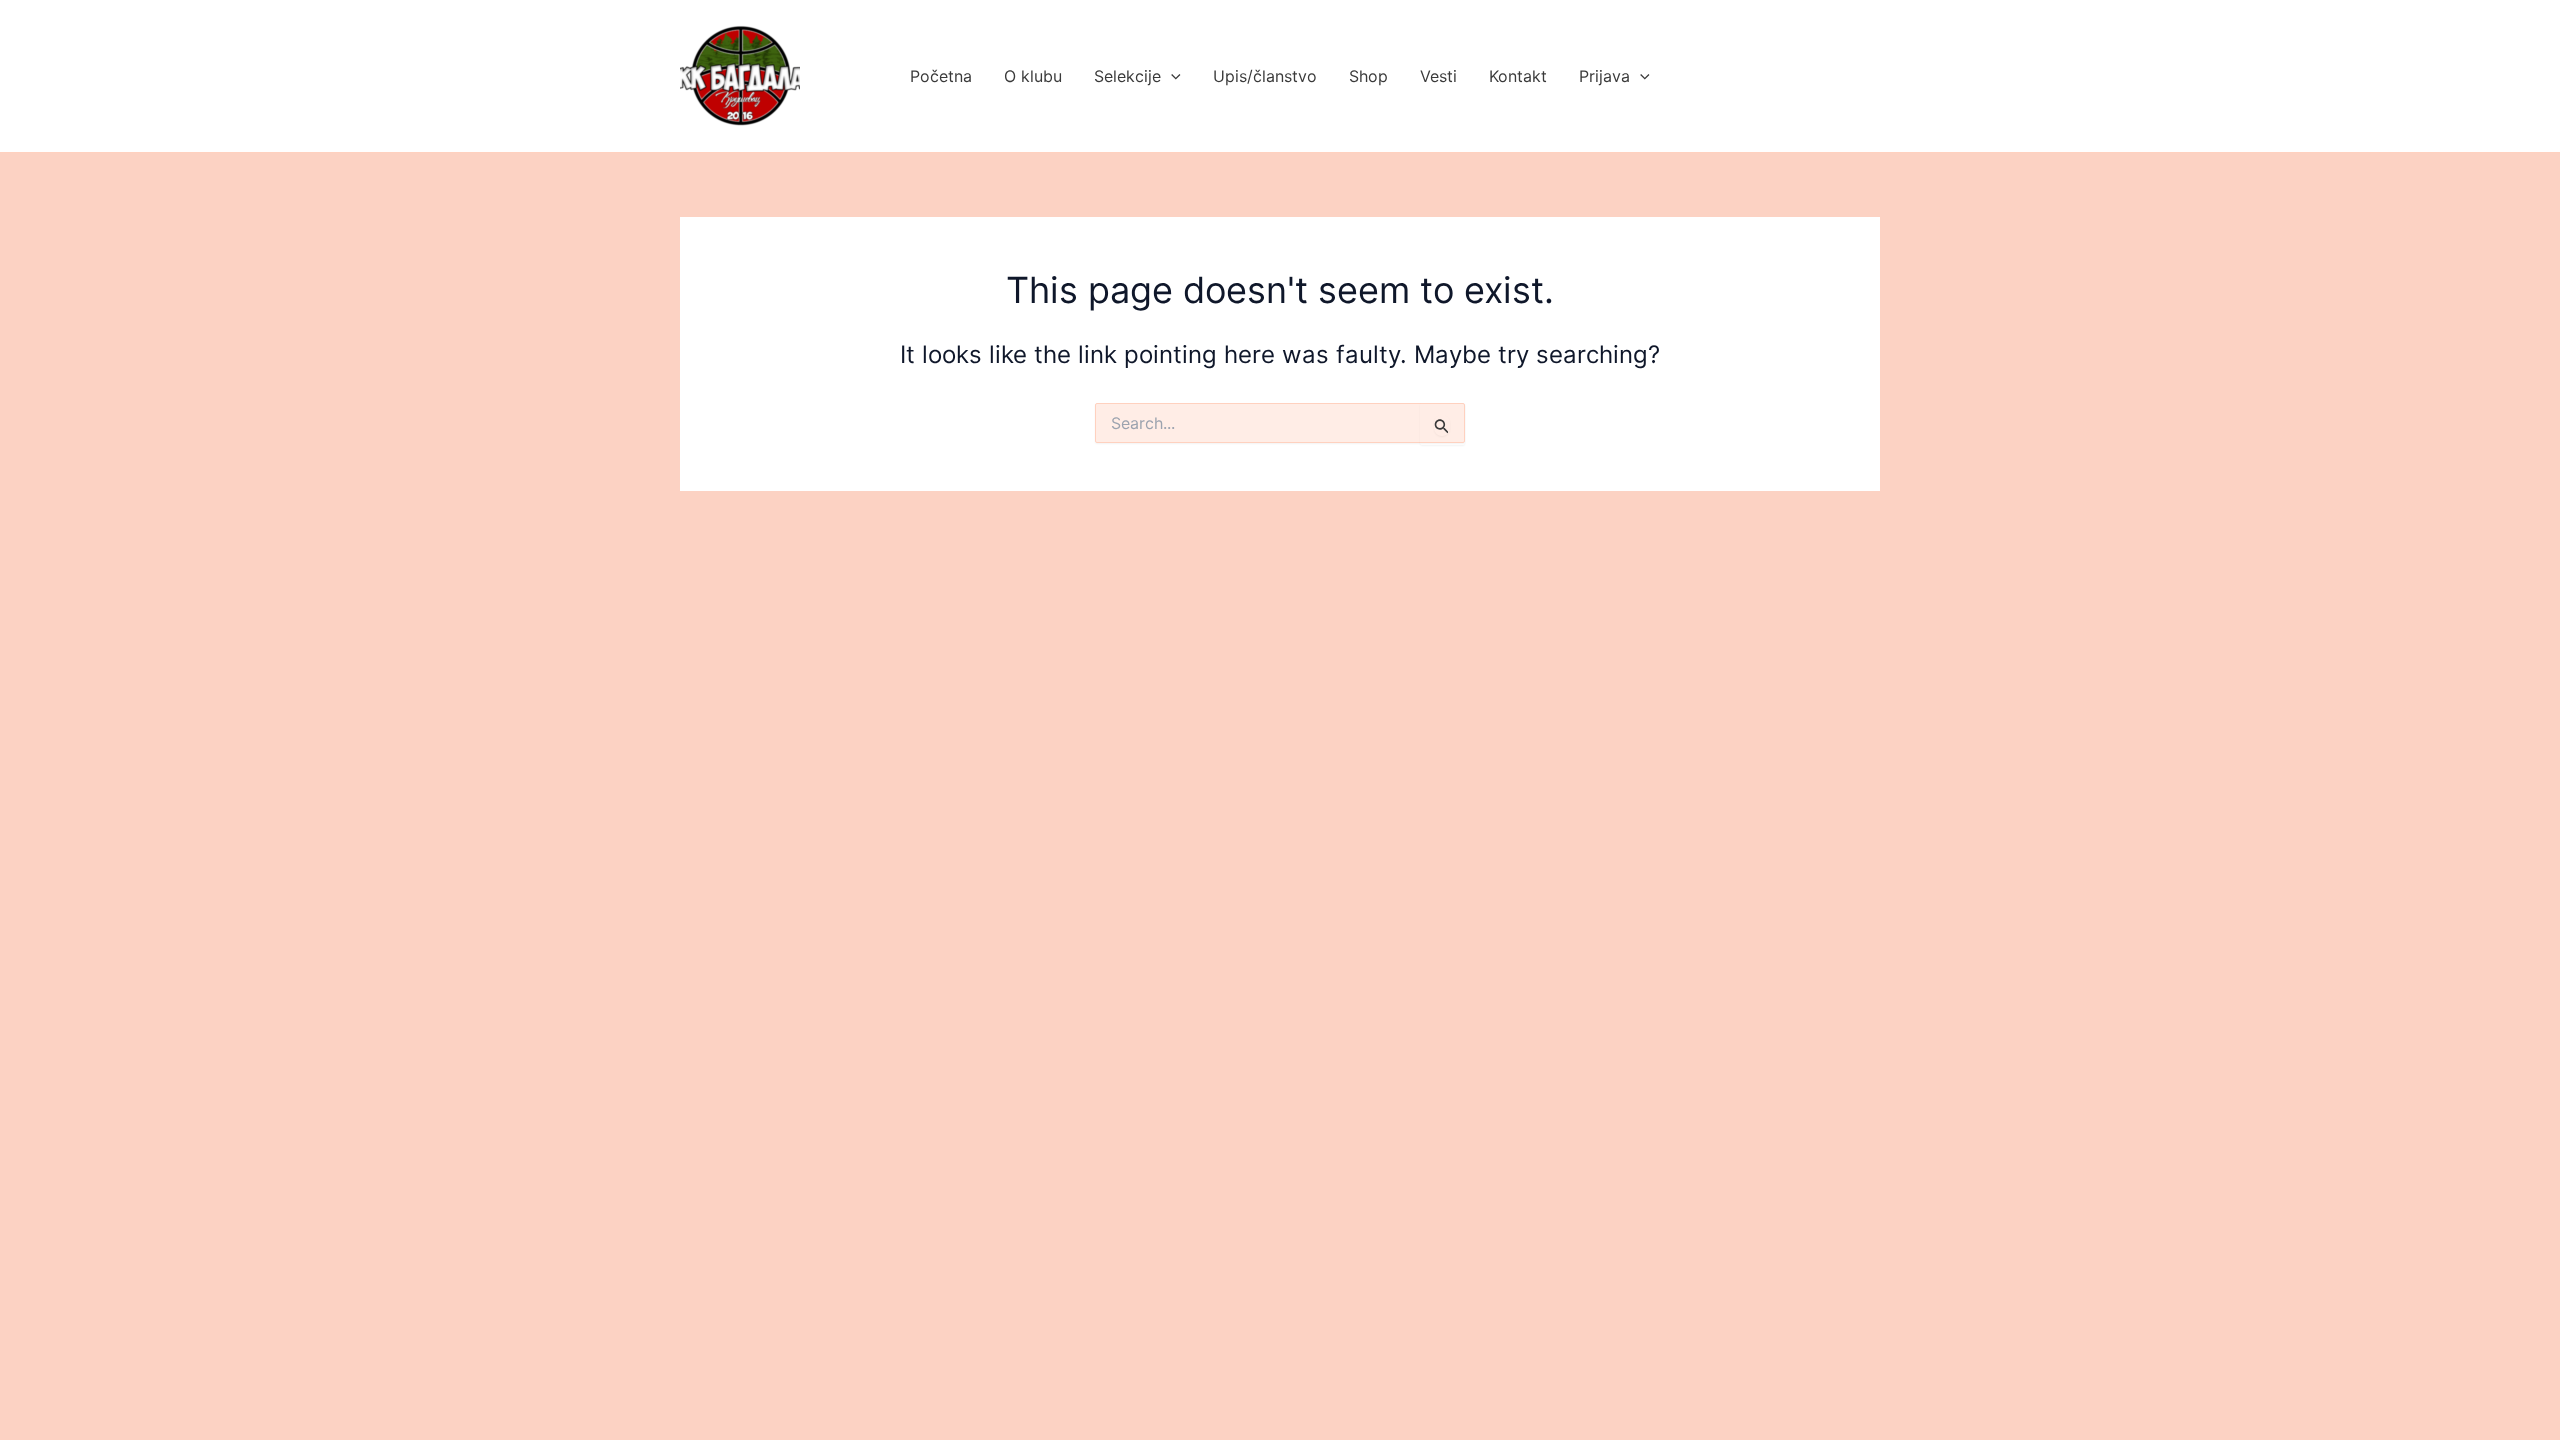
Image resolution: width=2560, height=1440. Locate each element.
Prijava (1604, 76)
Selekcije (1127, 76)
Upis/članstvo (1265, 76)
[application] (1171, 76)
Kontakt (1518, 76)
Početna (941, 76)
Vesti (1438, 76)
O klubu (1033, 76)
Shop (1368, 76)
